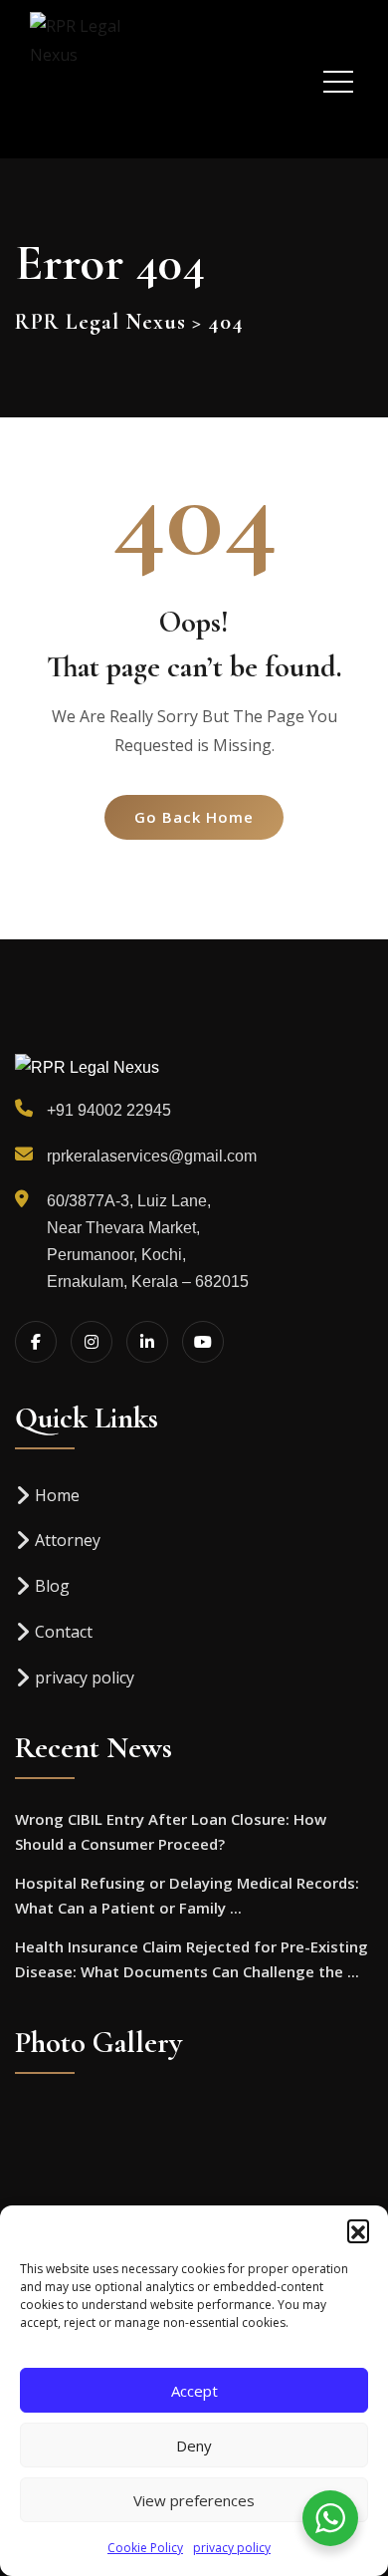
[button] (358, 2230)
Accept (194, 2391)
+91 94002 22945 (109, 1110)
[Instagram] (92, 1342)
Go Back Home (194, 817)
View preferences (194, 2500)
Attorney (68, 1540)
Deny (194, 2446)
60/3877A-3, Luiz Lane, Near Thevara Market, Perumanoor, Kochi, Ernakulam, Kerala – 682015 (148, 1242)
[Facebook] (36, 1342)
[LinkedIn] (147, 1342)
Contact (64, 1632)
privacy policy (232, 2548)
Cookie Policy (145, 2548)
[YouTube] (203, 1342)
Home (57, 1495)
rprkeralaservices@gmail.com (152, 1156)
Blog (52, 1586)
